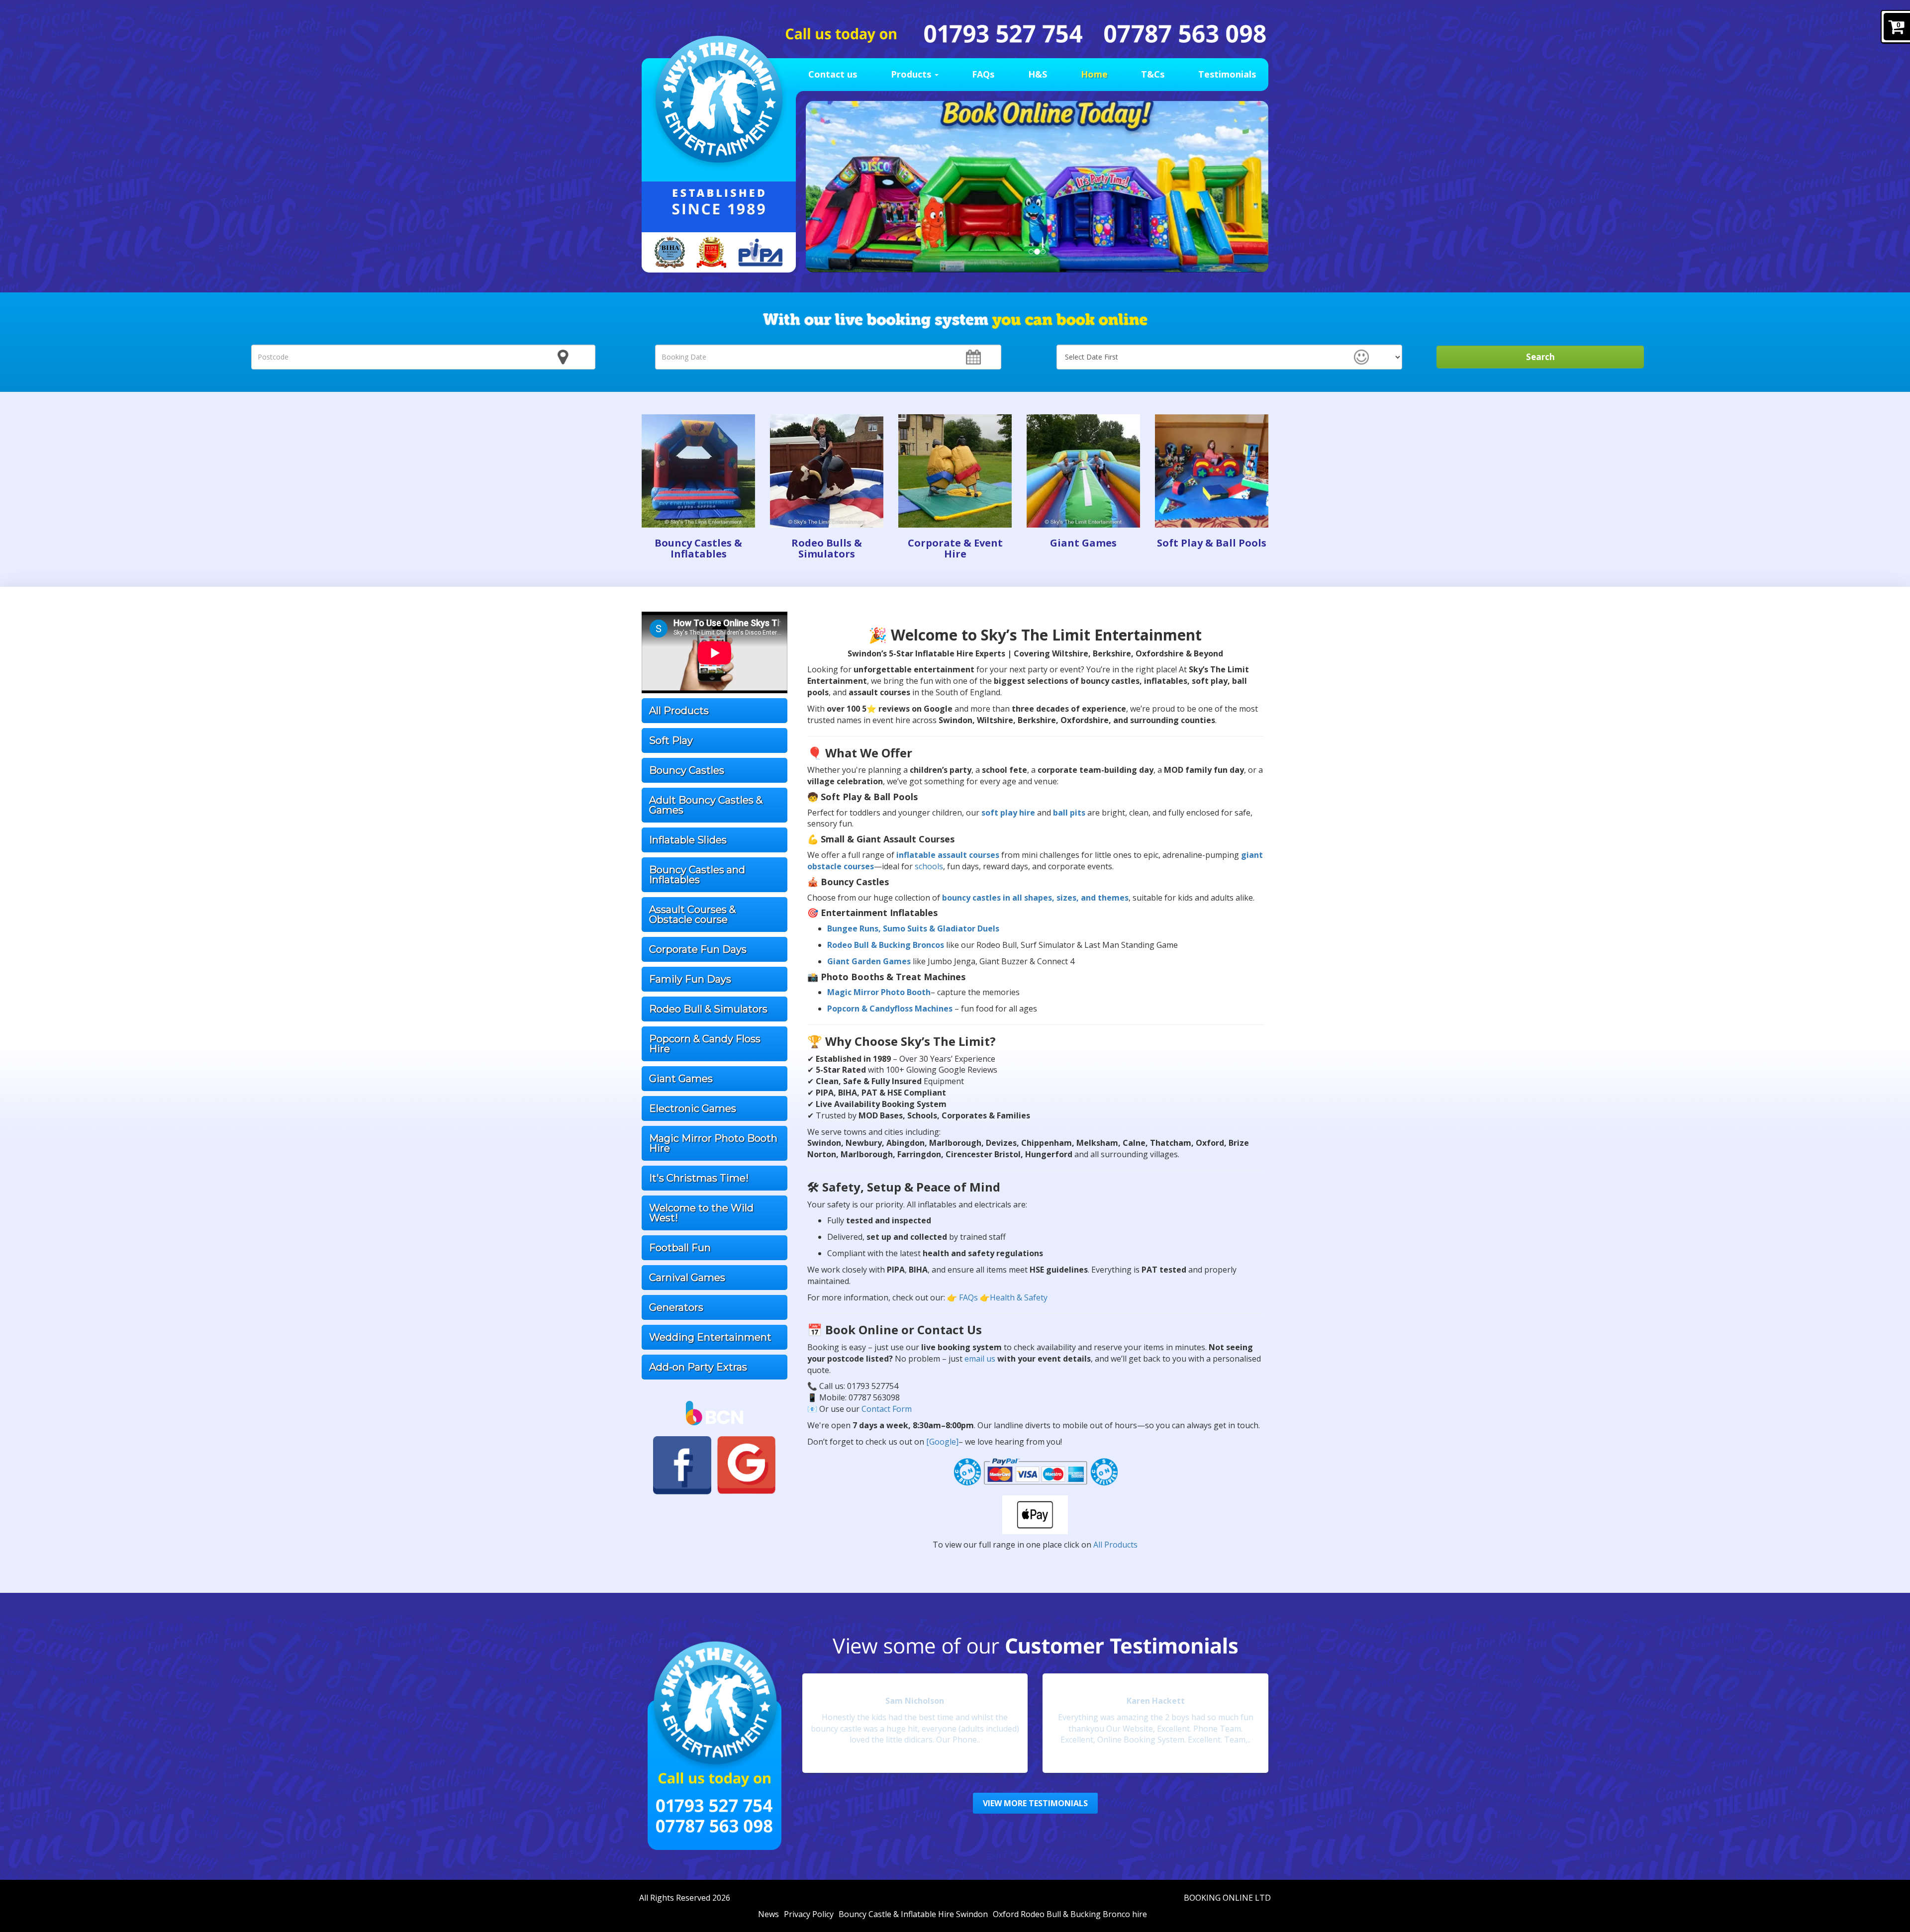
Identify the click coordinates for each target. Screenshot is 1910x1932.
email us (980, 1359)
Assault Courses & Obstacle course (692, 915)
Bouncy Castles (687, 770)
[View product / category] (698, 471)
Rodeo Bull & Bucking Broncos (886, 945)
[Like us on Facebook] (682, 1465)
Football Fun (680, 1248)
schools (929, 866)
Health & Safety (1019, 1297)
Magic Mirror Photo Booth (879, 992)
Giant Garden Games (869, 961)
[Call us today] (1003, 34)
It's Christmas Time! (699, 1178)
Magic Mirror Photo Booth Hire (713, 1143)
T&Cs (1153, 74)
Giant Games (681, 1079)
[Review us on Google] (746, 1465)
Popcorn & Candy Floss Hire (705, 1044)
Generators (676, 1307)
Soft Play (671, 740)
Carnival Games (687, 1278)
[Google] (942, 1442)
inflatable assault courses (948, 855)
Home (1094, 74)
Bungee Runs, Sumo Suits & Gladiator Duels (913, 928)
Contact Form (887, 1409)
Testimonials (1227, 74)
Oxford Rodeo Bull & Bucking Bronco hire (1070, 1914)
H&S (1038, 74)
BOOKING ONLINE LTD (1227, 1898)
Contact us (833, 74)
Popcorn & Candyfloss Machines (890, 1009)
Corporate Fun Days (698, 949)
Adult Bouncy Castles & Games (706, 805)
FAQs (983, 74)
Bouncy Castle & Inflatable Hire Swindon (913, 1914)
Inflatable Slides (688, 840)
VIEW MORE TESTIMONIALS (1035, 1803)
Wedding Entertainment (710, 1337)
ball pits (1069, 813)
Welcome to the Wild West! (701, 1213)
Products (912, 74)
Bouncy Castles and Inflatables (697, 875)
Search (1540, 356)
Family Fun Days (690, 979)
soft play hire (1008, 813)
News (768, 1914)
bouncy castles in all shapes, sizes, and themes (1035, 898)
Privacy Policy (809, 1914)
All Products (679, 711)
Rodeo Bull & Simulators (708, 1009)
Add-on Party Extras (698, 1367)
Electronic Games (693, 1108)
